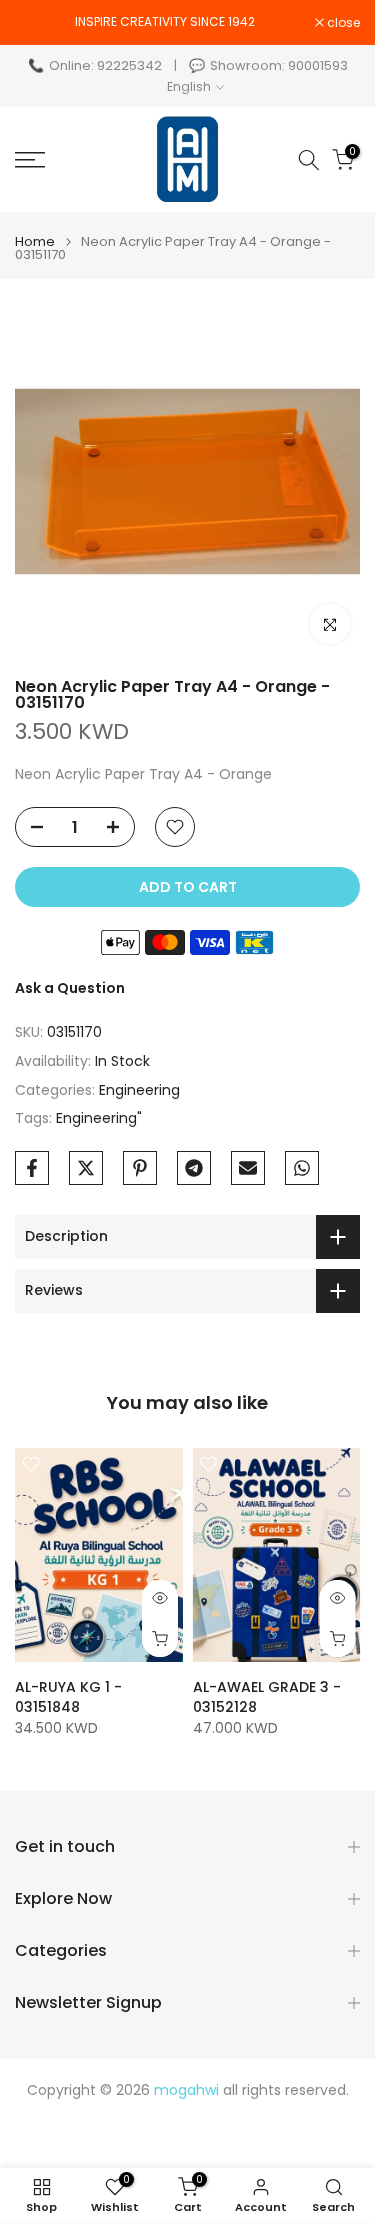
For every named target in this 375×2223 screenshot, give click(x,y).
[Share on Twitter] (86, 1168)
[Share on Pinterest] (140, 1168)
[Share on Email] (248, 1168)
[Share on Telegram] (194, 1168)
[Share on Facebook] (32, 1168)
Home (35, 241)
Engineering (139, 1090)
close (342, 23)
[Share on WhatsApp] (302, 1168)
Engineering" (99, 1118)
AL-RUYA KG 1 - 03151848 (68, 1697)
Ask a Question (70, 988)
